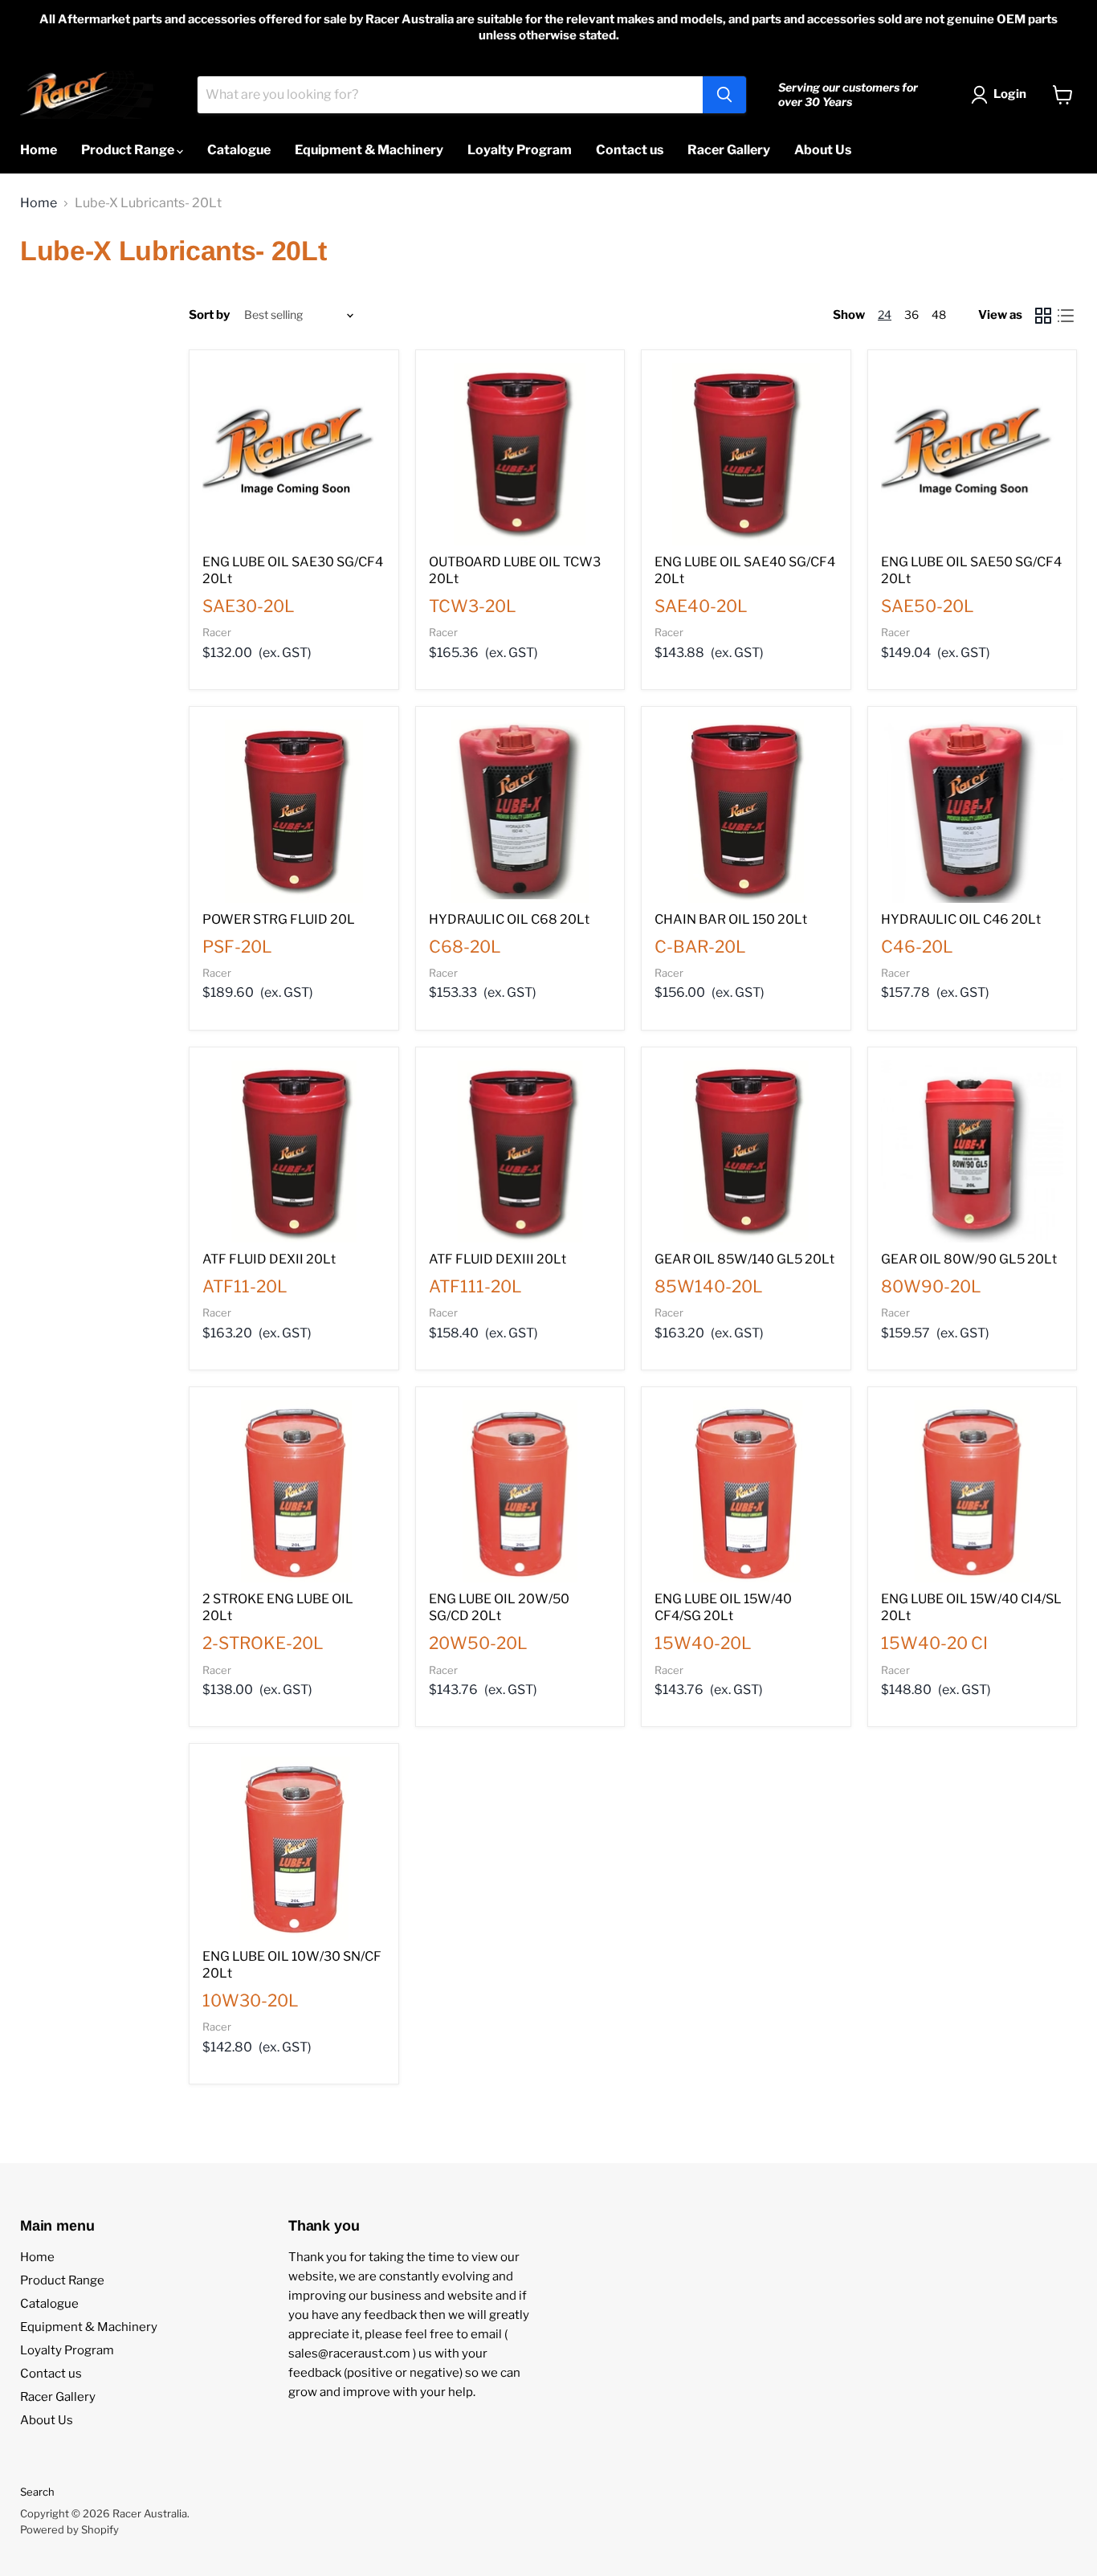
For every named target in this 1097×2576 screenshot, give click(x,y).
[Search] (724, 95)
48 (939, 314)
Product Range (129, 150)
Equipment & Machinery (369, 150)
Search (37, 2492)
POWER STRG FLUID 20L (279, 919)
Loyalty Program (520, 150)
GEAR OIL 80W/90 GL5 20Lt (969, 1259)
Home (39, 150)
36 (911, 314)
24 (885, 314)
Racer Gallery (729, 150)
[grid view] (1043, 316)
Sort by (209, 315)
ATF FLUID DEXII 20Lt (269, 1259)
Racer (217, 632)
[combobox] (450, 95)
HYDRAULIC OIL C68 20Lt (509, 919)
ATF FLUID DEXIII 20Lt (498, 1259)
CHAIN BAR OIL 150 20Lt (731, 919)
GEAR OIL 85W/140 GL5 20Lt (744, 1259)
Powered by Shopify (69, 2529)
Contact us (630, 150)
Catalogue (239, 150)
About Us (823, 150)
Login (1010, 94)
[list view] (1066, 316)
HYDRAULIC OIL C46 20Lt (961, 919)
